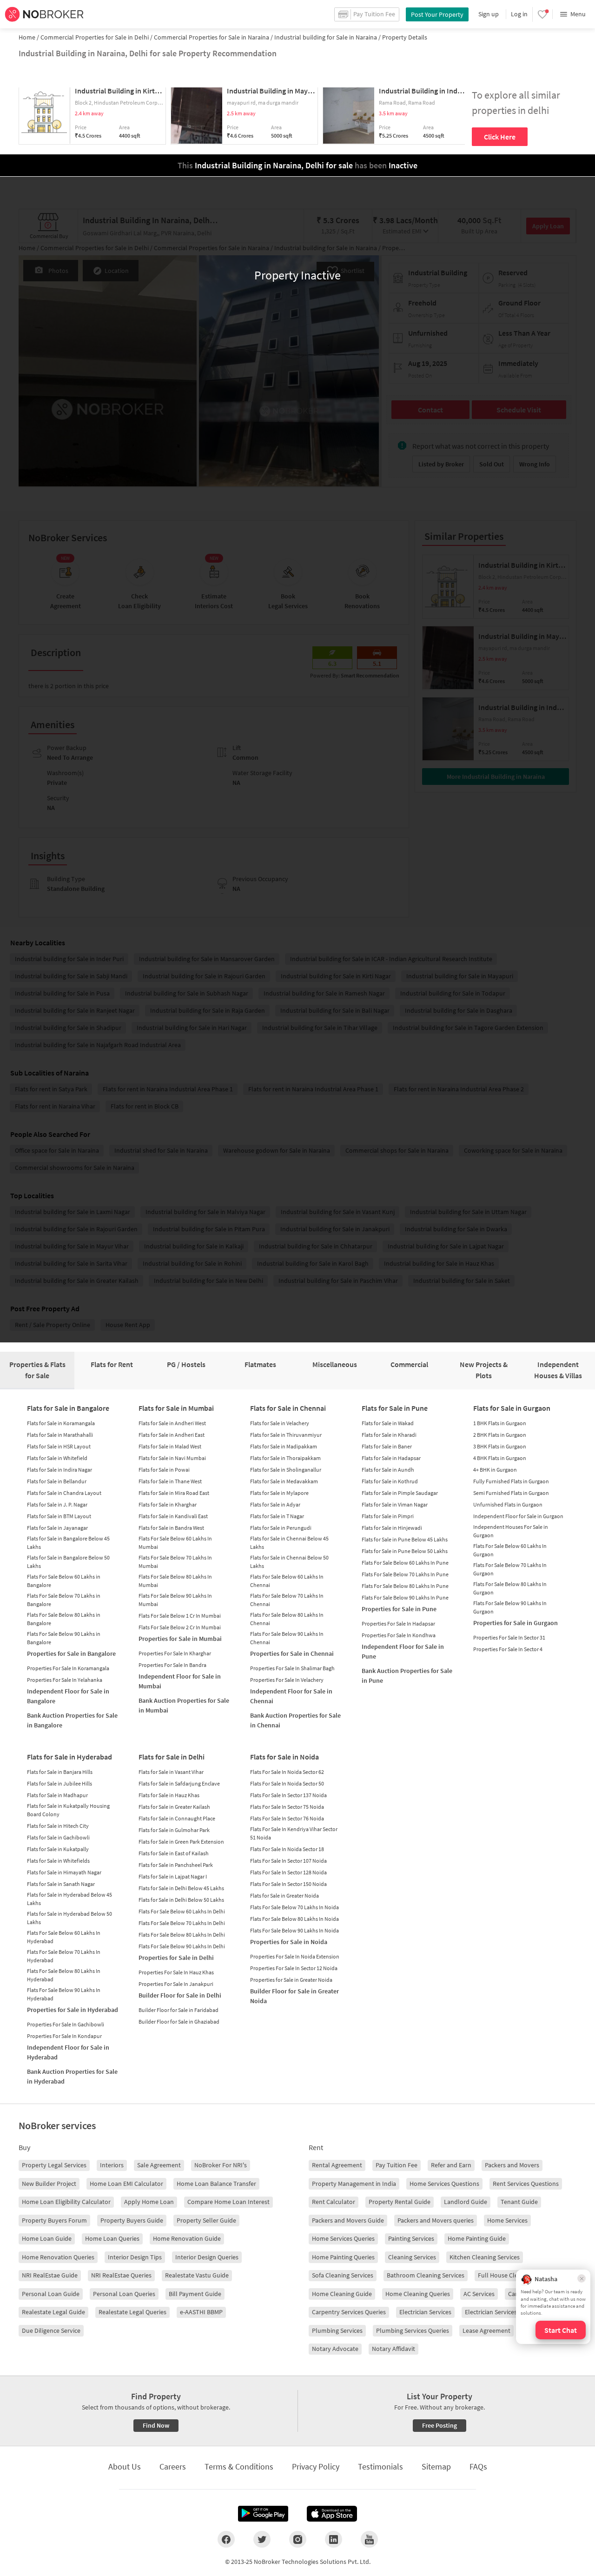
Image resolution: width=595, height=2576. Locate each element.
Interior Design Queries (207, 2257)
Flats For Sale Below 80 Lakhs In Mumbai (175, 1581)
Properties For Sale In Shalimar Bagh (292, 1668)
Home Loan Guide (47, 2238)
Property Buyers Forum (54, 2220)
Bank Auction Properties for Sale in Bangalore (72, 1720)
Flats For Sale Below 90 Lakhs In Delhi (182, 1946)
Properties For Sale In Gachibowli (66, 2024)
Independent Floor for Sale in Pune (403, 1651)
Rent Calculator (334, 2202)
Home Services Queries (343, 2238)
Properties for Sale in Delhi (176, 1958)
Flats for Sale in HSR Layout (59, 1446)
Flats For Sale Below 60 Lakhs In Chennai (287, 1581)
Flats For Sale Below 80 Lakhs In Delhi (182, 1935)
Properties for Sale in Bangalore (71, 1653)
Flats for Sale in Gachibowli (58, 1837)
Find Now (156, 2425)
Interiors (112, 2165)
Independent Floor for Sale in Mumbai (180, 1681)
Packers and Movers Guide (348, 2220)
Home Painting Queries (343, 2257)
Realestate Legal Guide (53, 2312)
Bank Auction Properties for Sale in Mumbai (184, 1705)
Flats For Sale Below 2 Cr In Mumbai (180, 1627)
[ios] (332, 2514)
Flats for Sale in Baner (387, 1446)
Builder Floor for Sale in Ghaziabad (179, 2022)
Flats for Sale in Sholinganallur (286, 1470)
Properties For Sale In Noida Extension (295, 1956)
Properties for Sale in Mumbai (180, 1639)
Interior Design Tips (135, 2257)
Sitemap (436, 2466)
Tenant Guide (519, 2202)
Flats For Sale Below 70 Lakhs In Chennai (287, 1600)
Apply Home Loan (149, 2202)
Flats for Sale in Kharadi (389, 1435)
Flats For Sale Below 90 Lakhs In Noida (294, 1930)
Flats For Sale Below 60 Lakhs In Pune (405, 1563)
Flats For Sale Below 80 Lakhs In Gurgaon (510, 1588)
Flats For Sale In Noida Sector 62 (287, 1772)
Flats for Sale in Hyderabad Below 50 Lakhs (69, 1918)
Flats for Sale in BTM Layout (59, 1516)
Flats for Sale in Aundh (388, 1470)
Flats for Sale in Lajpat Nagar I (173, 1876)
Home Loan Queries (112, 2238)
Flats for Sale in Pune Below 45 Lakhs (405, 1539)
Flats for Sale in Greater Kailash (174, 1807)
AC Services (479, 2294)
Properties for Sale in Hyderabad (73, 2010)
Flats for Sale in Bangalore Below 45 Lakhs (68, 1543)
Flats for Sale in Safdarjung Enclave (179, 1783)
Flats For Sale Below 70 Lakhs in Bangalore (64, 1600)
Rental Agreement (337, 2165)
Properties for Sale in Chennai (292, 1653)
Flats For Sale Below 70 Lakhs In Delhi (182, 1923)
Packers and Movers (512, 2165)
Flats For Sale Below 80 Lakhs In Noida (294, 1919)
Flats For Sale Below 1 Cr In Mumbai (180, 1616)
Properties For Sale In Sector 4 (508, 1649)
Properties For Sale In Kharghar (175, 1653)
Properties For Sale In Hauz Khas (176, 1972)
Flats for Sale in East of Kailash (174, 1853)
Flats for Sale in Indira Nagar (59, 1470)
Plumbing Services (337, 2330)
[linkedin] (334, 2539)
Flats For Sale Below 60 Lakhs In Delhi (182, 1911)
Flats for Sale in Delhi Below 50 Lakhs (181, 1900)
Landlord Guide (466, 2202)
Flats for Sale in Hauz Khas (169, 1795)
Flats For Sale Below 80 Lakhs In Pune (405, 1586)
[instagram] (298, 2539)
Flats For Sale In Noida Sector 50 (287, 1783)
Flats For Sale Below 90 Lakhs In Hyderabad (64, 1994)
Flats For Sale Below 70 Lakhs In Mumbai (175, 1562)
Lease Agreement (486, 2330)
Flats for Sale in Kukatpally (58, 1849)
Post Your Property (437, 14)
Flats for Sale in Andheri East (172, 1435)
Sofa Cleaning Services (343, 2275)
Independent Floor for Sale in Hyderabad (68, 2052)
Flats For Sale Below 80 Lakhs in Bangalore (64, 1619)
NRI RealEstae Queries (121, 2275)
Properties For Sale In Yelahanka (65, 1680)
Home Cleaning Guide (342, 2294)
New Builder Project (49, 2184)
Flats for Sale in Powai (164, 1470)
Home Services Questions (444, 2184)
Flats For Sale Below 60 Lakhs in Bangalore (64, 1581)
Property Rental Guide (400, 2202)
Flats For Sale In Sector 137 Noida (288, 1795)
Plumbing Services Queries (413, 2330)
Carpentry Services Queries (349, 2312)
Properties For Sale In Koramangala (68, 1668)
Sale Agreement (159, 2165)
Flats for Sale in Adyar (275, 1504)
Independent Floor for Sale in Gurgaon (518, 1516)
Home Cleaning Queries (418, 2294)
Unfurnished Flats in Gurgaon (508, 1504)
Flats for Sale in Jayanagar (57, 1528)
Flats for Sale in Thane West (170, 1481)
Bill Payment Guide (195, 2294)
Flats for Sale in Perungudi (281, 1528)
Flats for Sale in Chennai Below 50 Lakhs (289, 1562)
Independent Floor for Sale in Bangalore (68, 1696)
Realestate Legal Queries (132, 2312)
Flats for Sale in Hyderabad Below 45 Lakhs (69, 1899)
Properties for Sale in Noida (289, 1942)
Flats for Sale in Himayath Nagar (64, 1872)
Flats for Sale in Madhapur (57, 1795)
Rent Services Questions (526, 2184)
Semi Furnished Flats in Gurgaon (511, 1493)
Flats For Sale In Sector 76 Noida (287, 1818)
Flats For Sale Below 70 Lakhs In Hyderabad (64, 1956)
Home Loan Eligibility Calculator (66, 2202)
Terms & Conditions (239, 2466)
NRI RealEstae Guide (50, 2275)
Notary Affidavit (393, 2349)
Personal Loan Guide (51, 2294)
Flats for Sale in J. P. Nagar (57, 1504)
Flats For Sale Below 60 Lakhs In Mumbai (175, 1543)
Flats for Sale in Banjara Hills (60, 1772)
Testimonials (380, 2466)
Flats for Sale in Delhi (172, 1757)
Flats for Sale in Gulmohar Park (174, 1830)
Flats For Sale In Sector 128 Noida (288, 1872)
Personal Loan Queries (124, 2294)
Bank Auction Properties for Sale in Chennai (295, 1720)
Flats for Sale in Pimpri (388, 1516)
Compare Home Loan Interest (228, 2202)
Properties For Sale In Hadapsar (398, 1623)
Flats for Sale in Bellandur (57, 1481)
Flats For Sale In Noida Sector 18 (287, 1849)
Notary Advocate (335, 2349)
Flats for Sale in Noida (284, 1757)
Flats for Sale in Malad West (170, 1446)
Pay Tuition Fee (397, 2165)
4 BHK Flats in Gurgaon (500, 1458)
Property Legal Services (54, 2165)
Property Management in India (354, 2184)
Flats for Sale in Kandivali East (173, 1516)
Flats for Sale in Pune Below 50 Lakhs (405, 1551)
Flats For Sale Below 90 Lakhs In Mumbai (175, 1600)
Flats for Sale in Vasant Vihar (171, 1772)
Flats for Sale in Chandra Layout (64, 1493)
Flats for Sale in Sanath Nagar (61, 1884)
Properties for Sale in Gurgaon (516, 1623)
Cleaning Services (412, 2257)
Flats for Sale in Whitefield (57, 1458)
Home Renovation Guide (187, 2238)
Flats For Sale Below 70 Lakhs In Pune (405, 1574)
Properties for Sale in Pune (399, 1609)
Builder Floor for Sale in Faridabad (178, 2010)
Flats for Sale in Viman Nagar (395, 1504)
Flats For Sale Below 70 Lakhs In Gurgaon (510, 1569)
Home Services (507, 2220)
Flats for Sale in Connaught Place (177, 1818)
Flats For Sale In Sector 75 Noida (287, 1807)
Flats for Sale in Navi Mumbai (172, 1458)
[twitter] (262, 2539)
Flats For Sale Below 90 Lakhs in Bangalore (64, 1638)
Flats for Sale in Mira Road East (174, 1493)
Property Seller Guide (206, 2220)
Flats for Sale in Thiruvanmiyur (286, 1435)
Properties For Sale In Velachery (287, 1680)
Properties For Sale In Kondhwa (399, 1635)
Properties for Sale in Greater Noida (291, 1980)
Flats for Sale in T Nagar (277, 1516)
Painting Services (411, 2238)
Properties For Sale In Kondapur (64, 2036)
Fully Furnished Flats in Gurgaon (511, 1481)
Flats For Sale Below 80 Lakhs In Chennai (287, 1619)
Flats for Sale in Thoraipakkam (285, 1458)
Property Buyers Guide (132, 2220)
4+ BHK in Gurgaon (495, 1470)
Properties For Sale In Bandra (172, 1665)
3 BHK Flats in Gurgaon (500, 1446)
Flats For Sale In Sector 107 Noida (288, 1861)
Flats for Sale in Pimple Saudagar (400, 1493)
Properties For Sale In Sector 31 (509, 1637)
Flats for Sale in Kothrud (390, 1481)
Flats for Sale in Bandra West (171, 1528)
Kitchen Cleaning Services (485, 2257)
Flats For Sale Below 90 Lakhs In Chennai (287, 1638)
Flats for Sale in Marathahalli (60, 1435)
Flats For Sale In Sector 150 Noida (288, 1884)
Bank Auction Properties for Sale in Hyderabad (72, 2076)
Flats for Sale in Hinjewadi (392, 1528)
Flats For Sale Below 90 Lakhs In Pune (405, 1597)
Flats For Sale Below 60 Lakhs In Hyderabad (64, 1937)
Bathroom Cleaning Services (426, 2275)
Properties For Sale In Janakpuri (176, 1984)
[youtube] (369, 2539)
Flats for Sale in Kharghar (168, 1504)
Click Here (500, 137)
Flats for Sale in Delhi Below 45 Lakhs (181, 1888)
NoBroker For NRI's (221, 2165)
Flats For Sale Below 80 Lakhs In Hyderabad (64, 1975)
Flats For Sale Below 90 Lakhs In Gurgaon (510, 1607)
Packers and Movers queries (436, 2220)
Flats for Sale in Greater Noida (284, 1895)
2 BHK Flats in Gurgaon (500, 1435)
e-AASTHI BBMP (201, 2312)
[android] (263, 2514)
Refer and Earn (451, 2165)
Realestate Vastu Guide (197, 2275)
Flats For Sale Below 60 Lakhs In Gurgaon (510, 1550)
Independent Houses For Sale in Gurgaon (511, 1531)
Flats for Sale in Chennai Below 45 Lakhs (289, 1543)
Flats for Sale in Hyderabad (69, 1757)
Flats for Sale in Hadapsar (391, 1458)
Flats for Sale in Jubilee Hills (59, 1783)
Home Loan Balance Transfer (216, 2184)
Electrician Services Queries (502, 2312)
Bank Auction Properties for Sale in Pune (407, 1676)
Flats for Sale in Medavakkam (284, 1481)
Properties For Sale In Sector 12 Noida (294, 1968)
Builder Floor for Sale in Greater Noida (294, 1996)
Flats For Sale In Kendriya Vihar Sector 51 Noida (294, 1833)
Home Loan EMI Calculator (126, 2184)
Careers (173, 2466)
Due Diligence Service (51, 2330)
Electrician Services (425, 2312)
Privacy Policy (316, 2466)
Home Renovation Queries (58, 2257)
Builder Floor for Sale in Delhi (180, 1995)
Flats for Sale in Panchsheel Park (176, 1865)
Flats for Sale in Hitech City (58, 1826)
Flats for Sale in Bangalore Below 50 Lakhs (68, 1562)
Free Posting (440, 2425)
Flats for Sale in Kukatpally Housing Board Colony (68, 1810)
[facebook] (226, 2539)
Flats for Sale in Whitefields (58, 1861)
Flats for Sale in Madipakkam (284, 1446)
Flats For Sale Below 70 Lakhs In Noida (294, 1907)
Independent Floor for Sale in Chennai (291, 1696)
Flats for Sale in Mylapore (279, 1493)
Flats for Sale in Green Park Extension (181, 1842)
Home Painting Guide (477, 2238)
